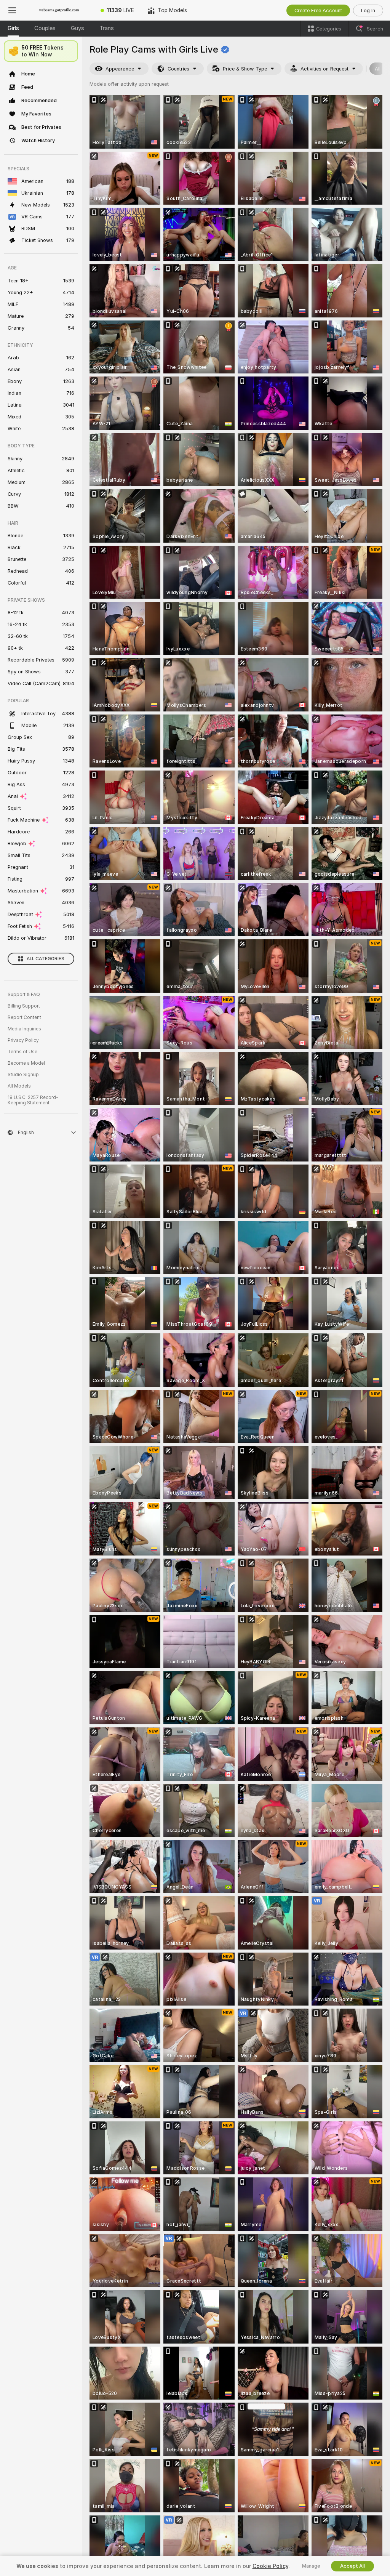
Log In (368, 10)
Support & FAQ (24, 995)
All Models (19, 1086)
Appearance (120, 69)
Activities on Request (324, 69)
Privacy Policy (23, 1040)
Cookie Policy (270, 2566)
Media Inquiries (24, 1029)
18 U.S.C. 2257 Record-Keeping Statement (33, 1100)
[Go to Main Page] (59, 10)
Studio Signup (23, 1075)
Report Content (24, 1017)
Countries (178, 69)
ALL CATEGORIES (46, 959)
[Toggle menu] (12, 10)
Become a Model (26, 1063)
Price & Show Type (245, 69)
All (378, 69)
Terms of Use (22, 1052)
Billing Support (24, 1006)
